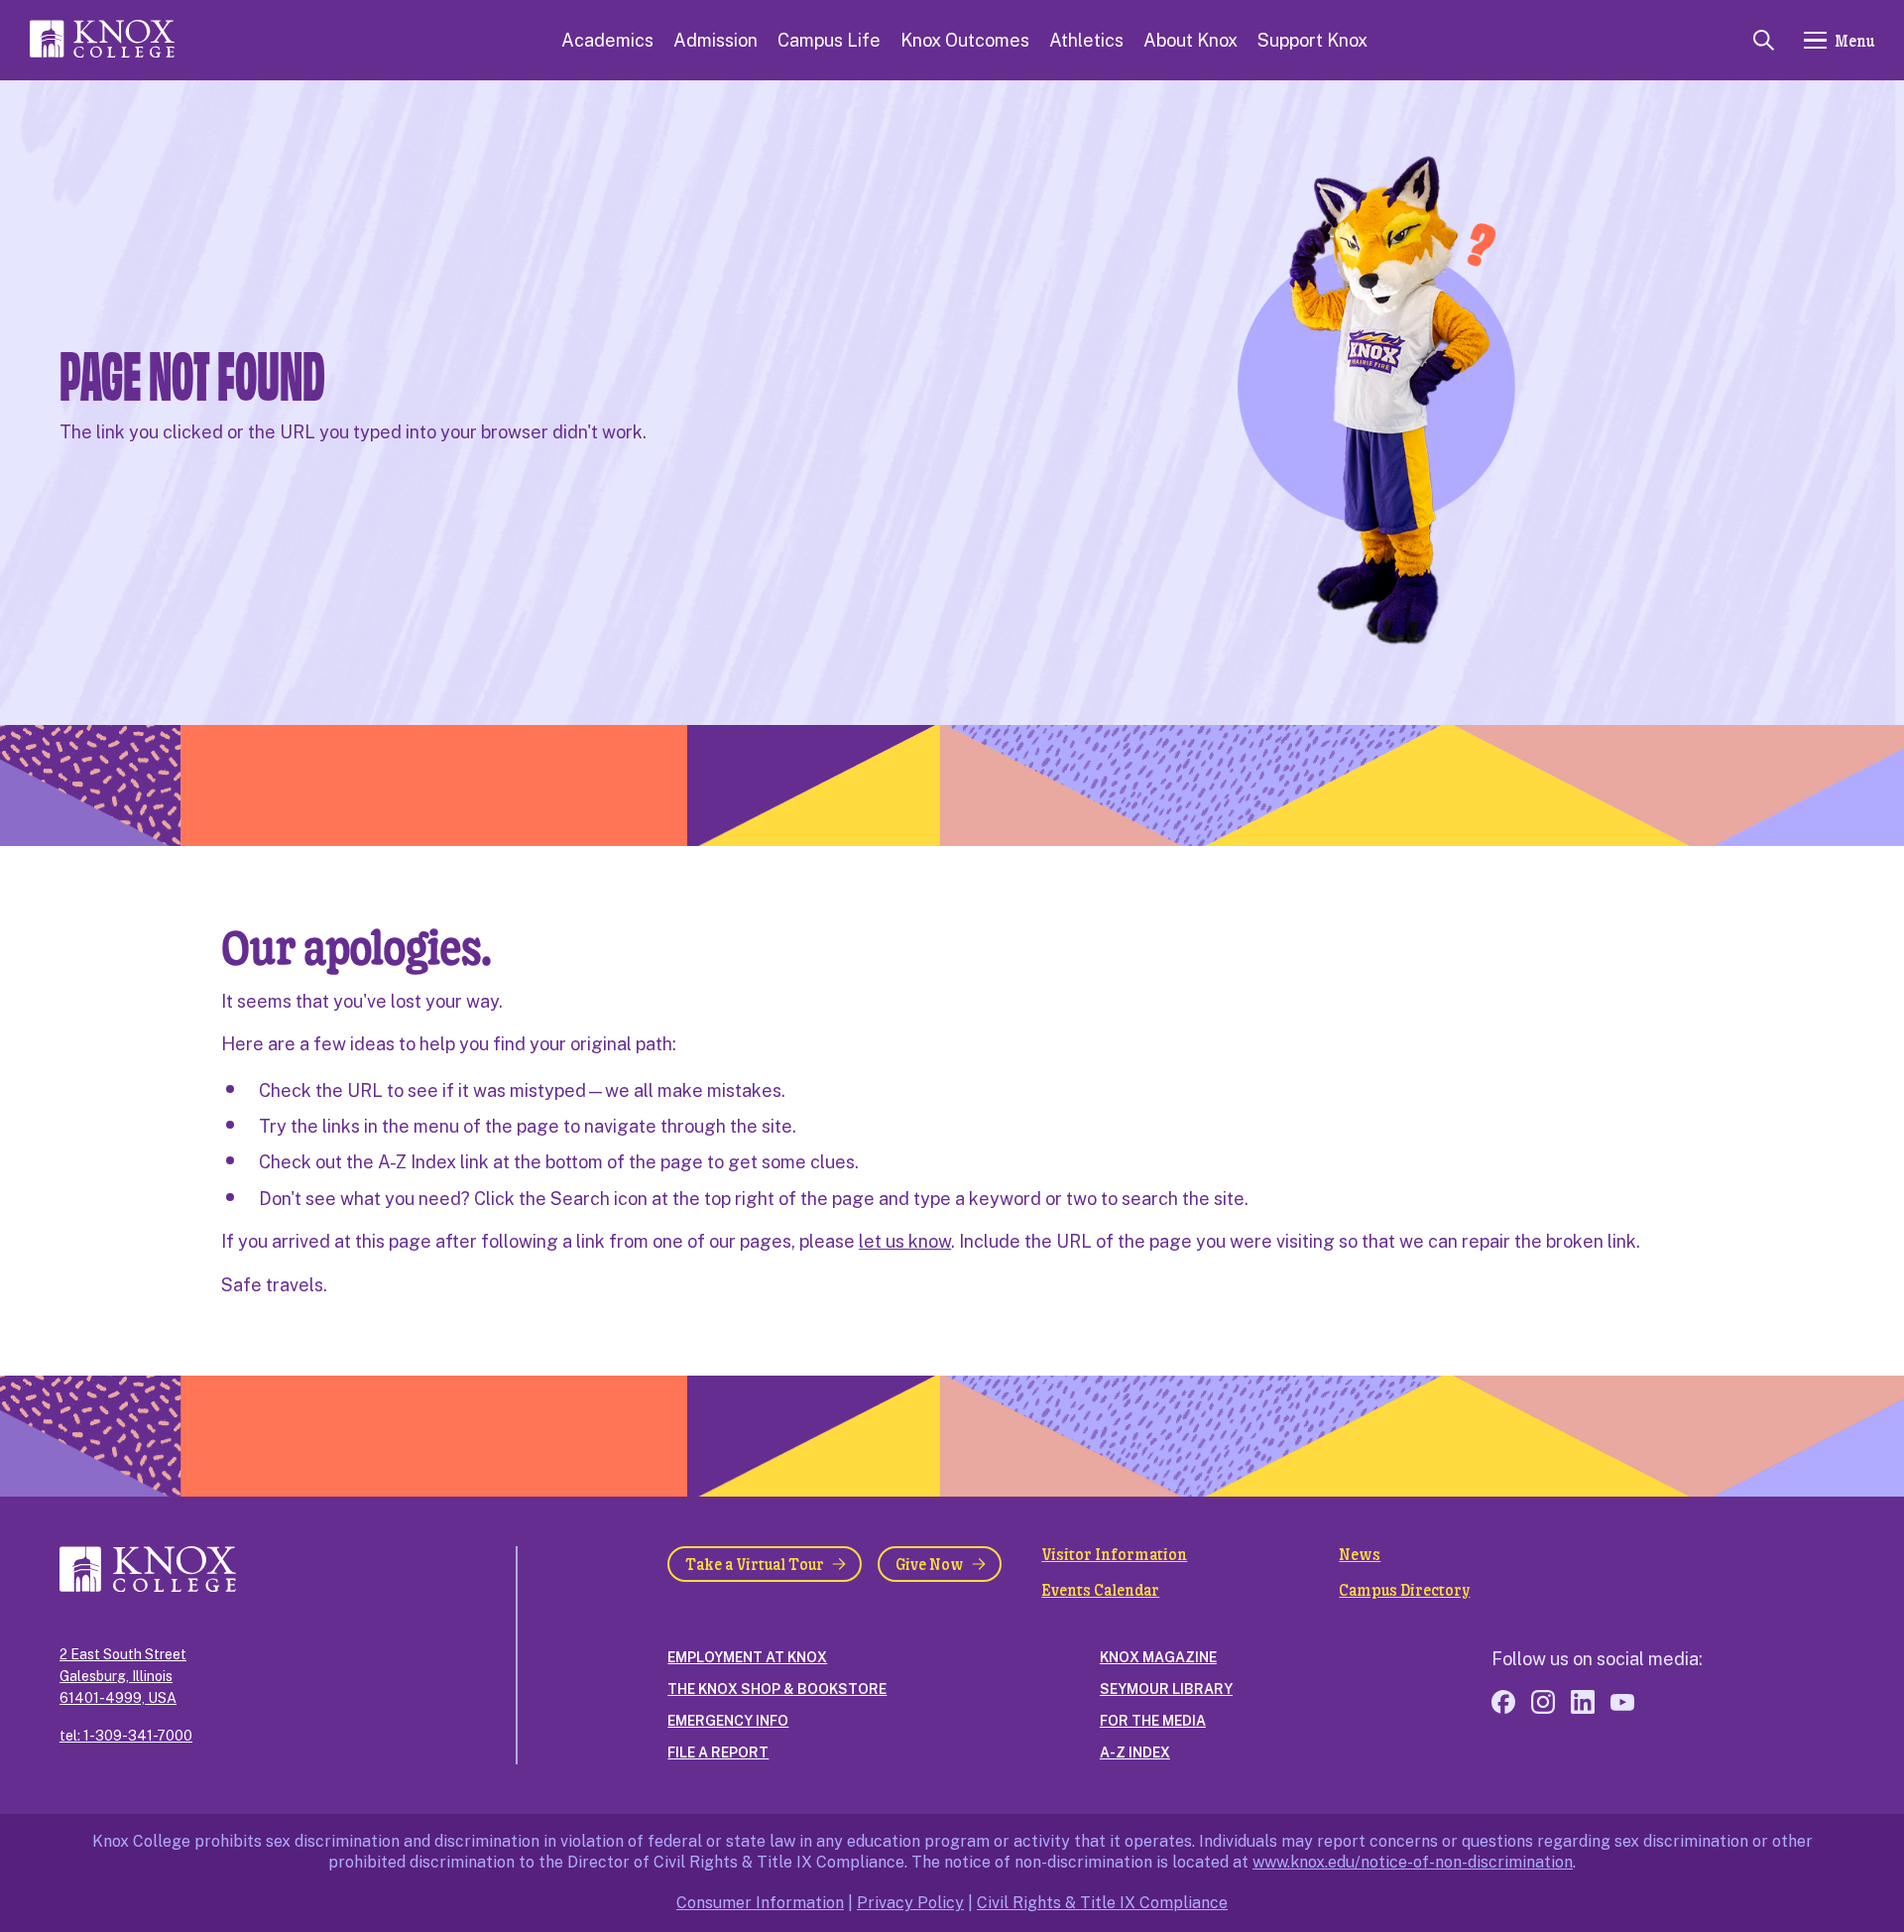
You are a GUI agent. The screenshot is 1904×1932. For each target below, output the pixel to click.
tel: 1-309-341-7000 (126, 1736)
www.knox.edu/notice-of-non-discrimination (1413, 1862)
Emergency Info (728, 1721)
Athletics (1086, 40)
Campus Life (829, 40)
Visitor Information (1114, 1554)
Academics (607, 40)
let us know (905, 1241)
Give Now (930, 1564)
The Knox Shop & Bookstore (777, 1689)
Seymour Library (1166, 1689)
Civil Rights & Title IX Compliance (1102, 1903)
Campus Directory (1404, 1590)
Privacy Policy (910, 1903)
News (1360, 1554)
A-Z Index (1135, 1752)
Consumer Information (760, 1903)
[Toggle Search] (1764, 40)
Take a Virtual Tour (755, 1564)
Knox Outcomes (965, 40)
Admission (715, 40)
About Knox (1190, 40)
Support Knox (1312, 40)
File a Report (718, 1752)
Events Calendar (1100, 1590)
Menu (1854, 40)
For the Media (1153, 1721)
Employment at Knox (747, 1657)
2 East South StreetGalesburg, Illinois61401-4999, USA (123, 1676)
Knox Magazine (1158, 1657)
